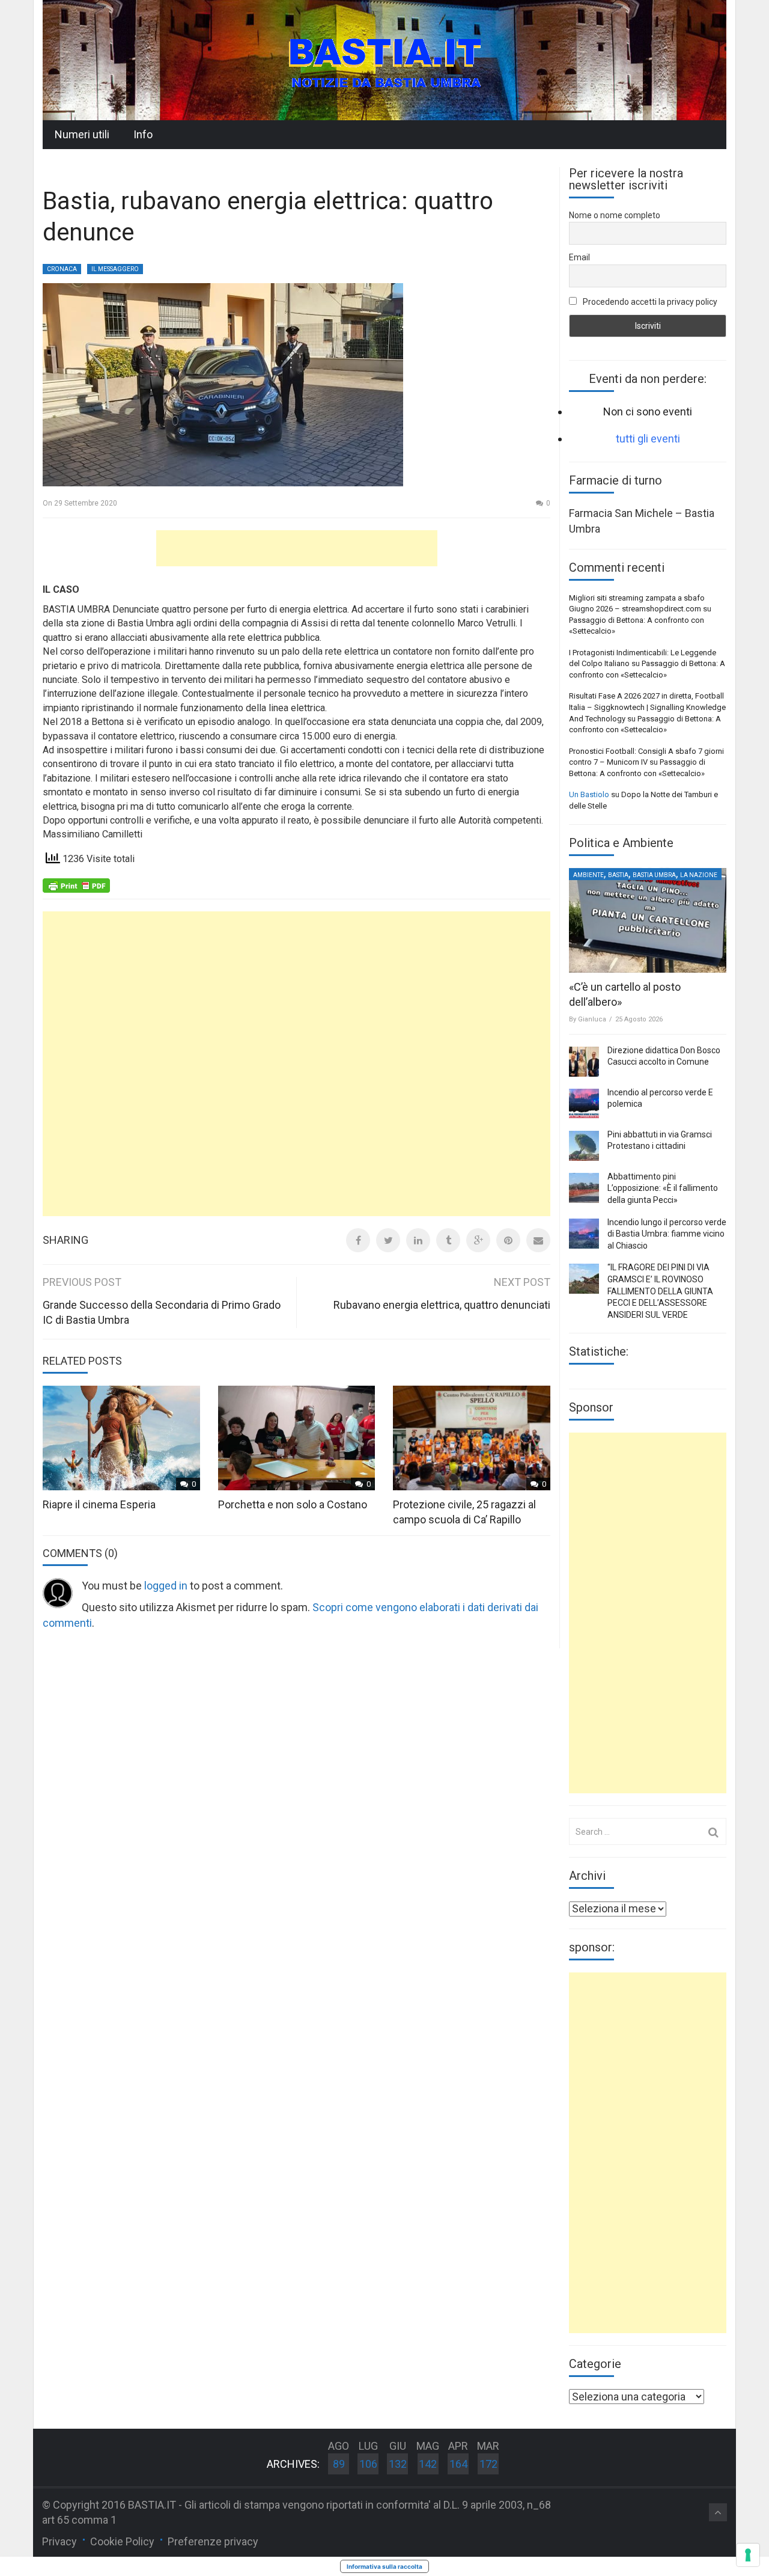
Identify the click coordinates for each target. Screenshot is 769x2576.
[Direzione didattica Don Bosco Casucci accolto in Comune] (584, 1062)
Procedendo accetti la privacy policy (649, 302)
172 (488, 2464)
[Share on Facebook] (358, 1240)
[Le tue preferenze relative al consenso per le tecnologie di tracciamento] (748, 2555)
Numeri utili (82, 134)
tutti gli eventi (648, 439)
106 (368, 2464)
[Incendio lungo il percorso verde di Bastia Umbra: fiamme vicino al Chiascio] (584, 1234)
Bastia (618, 875)
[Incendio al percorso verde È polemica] (584, 1104)
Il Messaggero (115, 269)
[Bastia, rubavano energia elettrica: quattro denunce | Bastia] (384, 59)
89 (339, 2464)
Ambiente (588, 875)
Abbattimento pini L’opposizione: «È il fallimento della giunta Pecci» (663, 1188)
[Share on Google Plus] (478, 1240)
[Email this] (538, 1240)
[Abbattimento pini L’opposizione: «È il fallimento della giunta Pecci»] (584, 1188)
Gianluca (592, 1019)
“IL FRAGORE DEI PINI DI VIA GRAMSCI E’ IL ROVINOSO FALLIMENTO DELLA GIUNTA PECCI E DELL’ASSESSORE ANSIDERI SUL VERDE (660, 1291)
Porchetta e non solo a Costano (293, 1504)
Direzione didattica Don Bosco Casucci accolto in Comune (664, 1056)
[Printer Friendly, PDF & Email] (76, 884)
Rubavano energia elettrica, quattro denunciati (442, 1305)
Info (143, 134)
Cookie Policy (122, 2541)
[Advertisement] (297, 548)
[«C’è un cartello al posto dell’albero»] (648, 920)
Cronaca (62, 269)
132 (398, 2464)
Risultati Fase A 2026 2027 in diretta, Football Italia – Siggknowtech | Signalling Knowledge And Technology (647, 707)
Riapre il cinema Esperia (99, 1504)
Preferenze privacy (213, 2541)
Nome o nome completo (615, 215)
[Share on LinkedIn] (418, 1240)
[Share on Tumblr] (448, 1240)
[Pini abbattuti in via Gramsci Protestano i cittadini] (584, 1146)
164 (458, 2464)
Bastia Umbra (654, 875)
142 (428, 2464)
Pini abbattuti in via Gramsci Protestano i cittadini (660, 1140)
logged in (166, 1586)
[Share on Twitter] (388, 1240)
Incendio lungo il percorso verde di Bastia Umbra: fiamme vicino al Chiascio (667, 1234)
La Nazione (699, 875)
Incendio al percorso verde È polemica (660, 1098)
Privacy (59, 2541)
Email (579, 257)
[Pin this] (508, 1240)
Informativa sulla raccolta (384, 2566)
